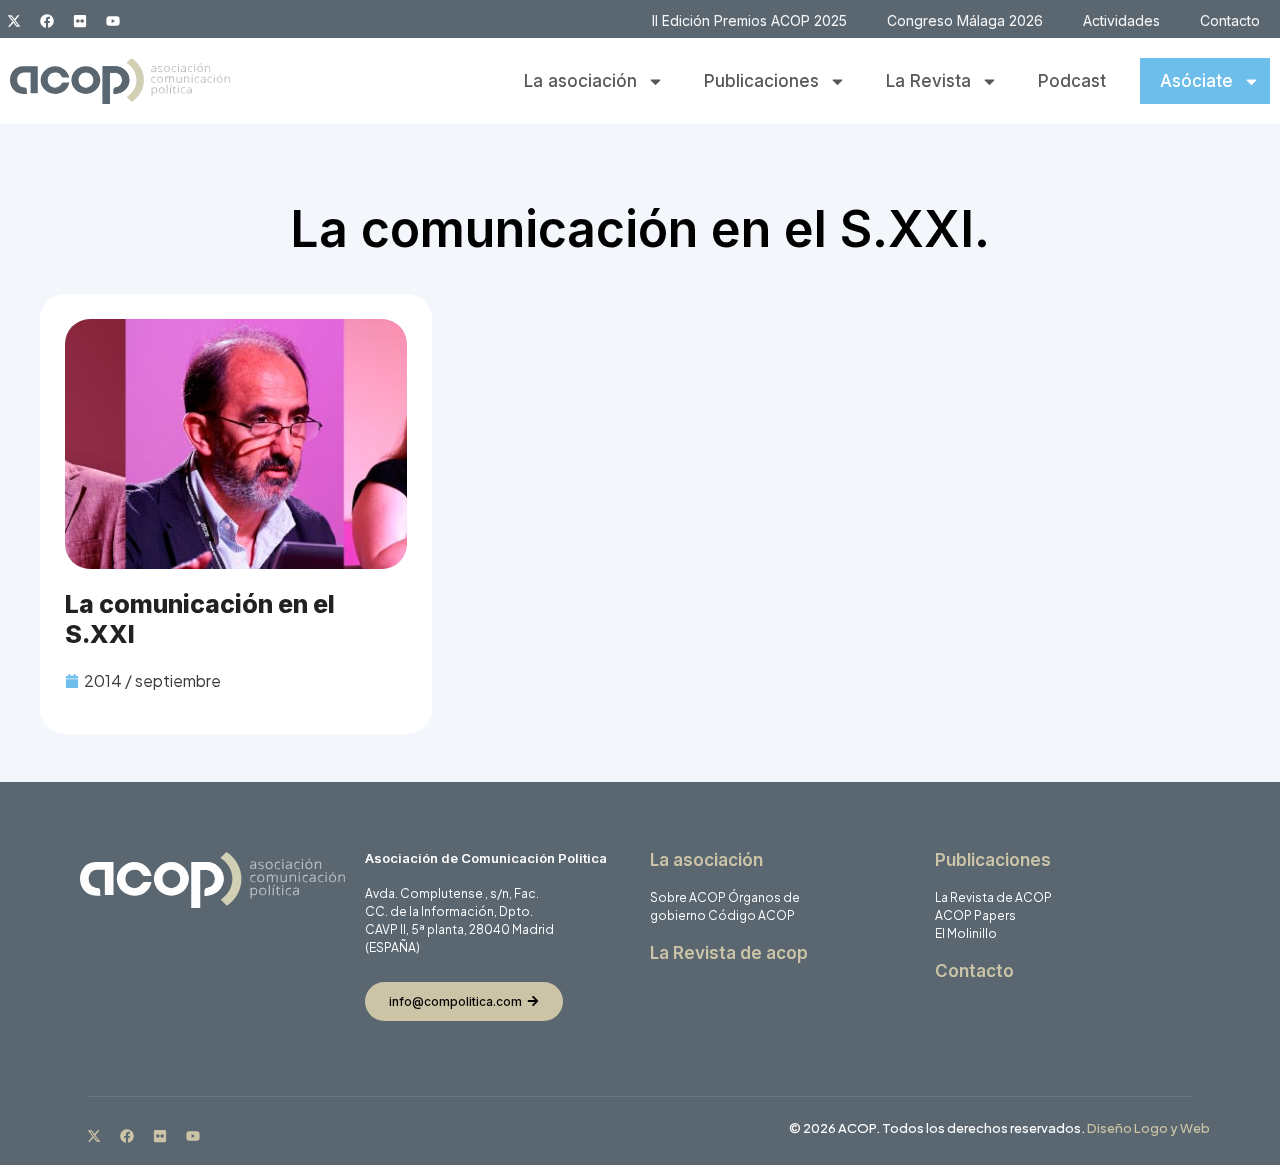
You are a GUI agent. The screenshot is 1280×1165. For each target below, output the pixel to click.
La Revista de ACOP (993, 897)
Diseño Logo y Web (1148, 1128)
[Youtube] (113, 21)
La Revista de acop (729, 953)
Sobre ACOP (688, 897)
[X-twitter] (14, 21)
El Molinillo (966, 933)
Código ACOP (751, 915)
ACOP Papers (975, 915)
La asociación (580, 81)
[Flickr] (80, 21)
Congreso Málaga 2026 (965, 20)
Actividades (1121, 20)
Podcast (1072, 81)
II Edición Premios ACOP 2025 (749, 20)
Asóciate (1196, 81)
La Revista (928, 81)
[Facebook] (47, 21)
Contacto (1230, 20)
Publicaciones (761, 81)
